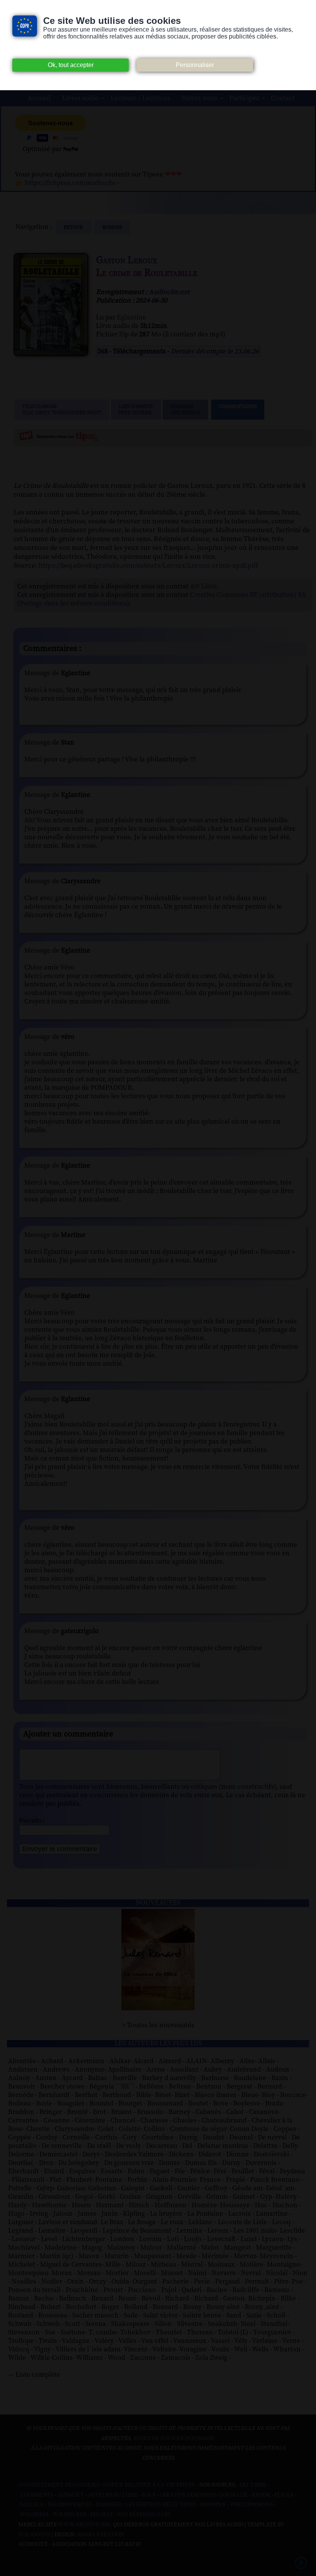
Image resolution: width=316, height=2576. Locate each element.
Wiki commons (251, 2505)
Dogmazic (234, 2495)
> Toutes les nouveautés (158, 2025)
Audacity (71, 2495)
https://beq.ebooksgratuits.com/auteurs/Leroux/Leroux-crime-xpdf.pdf (148, 565)
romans (112, 227)
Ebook (261, 2495)
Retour (74, 227)
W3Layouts (34, 2535)
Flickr (284, 2495)
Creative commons (187, 2495)
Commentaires (238, 407)
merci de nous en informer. (174, 2438)
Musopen (213, 2505)
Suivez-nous (200, 98)
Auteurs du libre (113, 2495)
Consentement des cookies (59, 2485)
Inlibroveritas (70, 2505)
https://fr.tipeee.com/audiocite (70, 183)
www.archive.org (85, 2525)
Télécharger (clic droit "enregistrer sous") (62, 410)
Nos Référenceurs (144, 2515)
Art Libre (203, 586)
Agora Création (101, 2535)
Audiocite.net (169, 292)
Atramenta (37, 2495)
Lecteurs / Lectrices (140, 98)
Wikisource (70, 2515)
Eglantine (131, 318)
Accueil (39, 98)
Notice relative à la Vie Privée (150, 2485)
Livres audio (81, 98)
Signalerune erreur (185, 410)
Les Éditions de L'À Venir (161, 2505)
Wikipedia (34, 2515)
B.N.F (149, 2495)
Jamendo (108, 2505)
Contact (283, 98)
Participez (244, 98)
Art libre (252, 2485)
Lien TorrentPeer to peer (136, 410)
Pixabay (102, 2515)
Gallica (32, 2505)
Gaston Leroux (127, 260)
